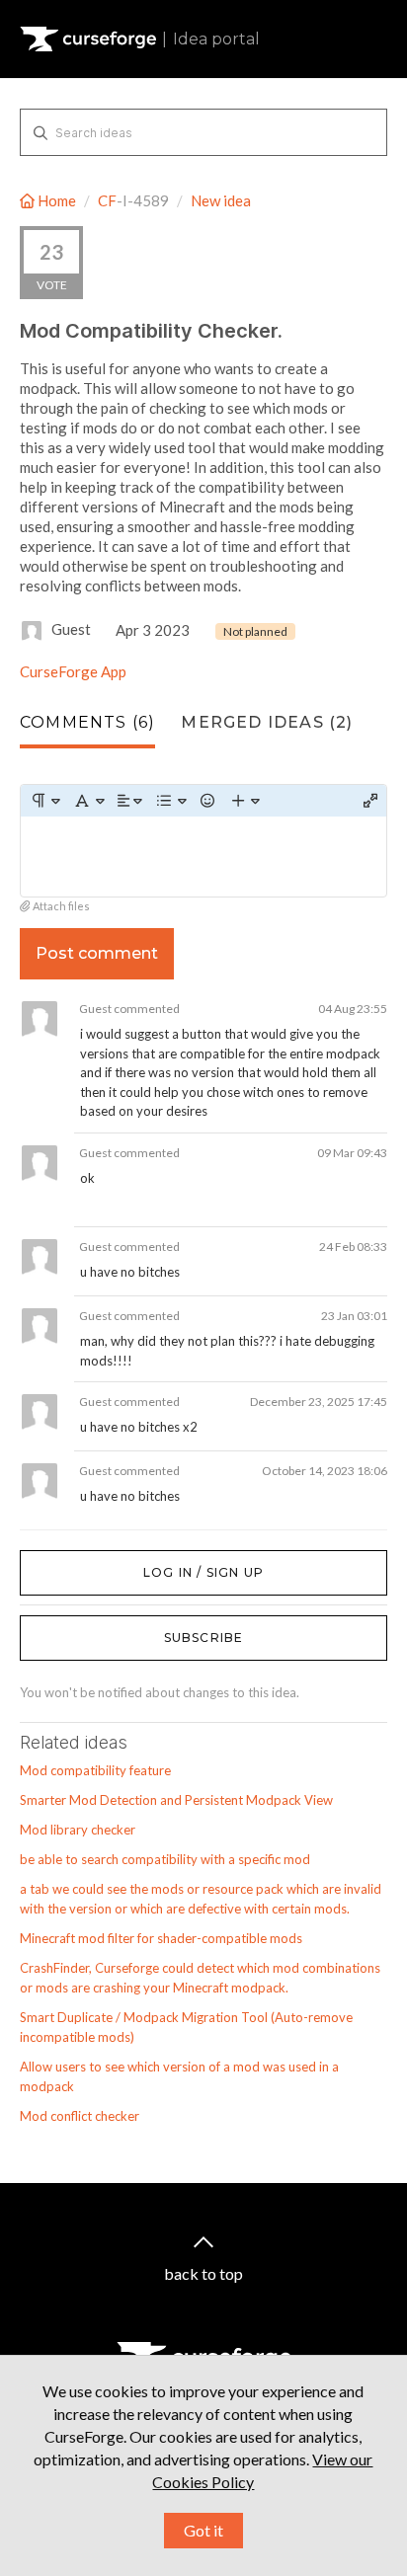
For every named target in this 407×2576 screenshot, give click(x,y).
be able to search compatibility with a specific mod (165, 1859)
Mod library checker (78, 1830)
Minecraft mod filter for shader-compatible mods (161, 1938)
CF (107, 200)
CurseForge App (73, 671)
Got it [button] (203, 2530)
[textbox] (203, 857)
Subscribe (204, 1638)
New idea (221, 200)
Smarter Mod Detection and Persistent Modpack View (176, 1800)
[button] (45, 801)
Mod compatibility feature (95, 1770)
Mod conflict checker (80, 2116)
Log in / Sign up (70, 1560)
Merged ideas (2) (267, 722)
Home (57, 200)
